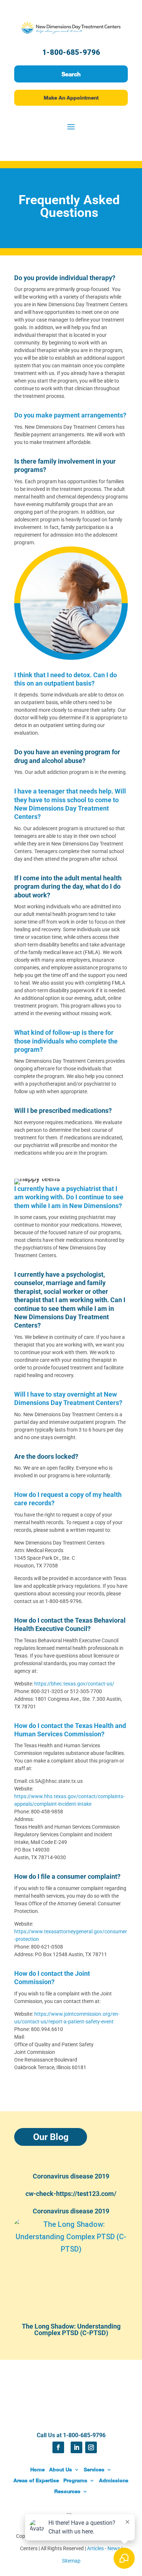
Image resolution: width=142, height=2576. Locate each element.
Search (71, 74)
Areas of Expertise (36, 2480)
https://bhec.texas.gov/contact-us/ (74, 1684)
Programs (75, 2480)
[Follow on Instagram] (91, 2447)
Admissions (114, 2480)
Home (38, 2469)
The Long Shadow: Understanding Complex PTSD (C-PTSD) (71, 2329)
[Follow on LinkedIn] (76, 2447)
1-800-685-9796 (71, 52)
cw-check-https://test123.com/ (71, 2194)
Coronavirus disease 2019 (71, 2176)
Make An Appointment (71, 98)
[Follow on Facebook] (58, 2447)
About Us (61, 2469)
